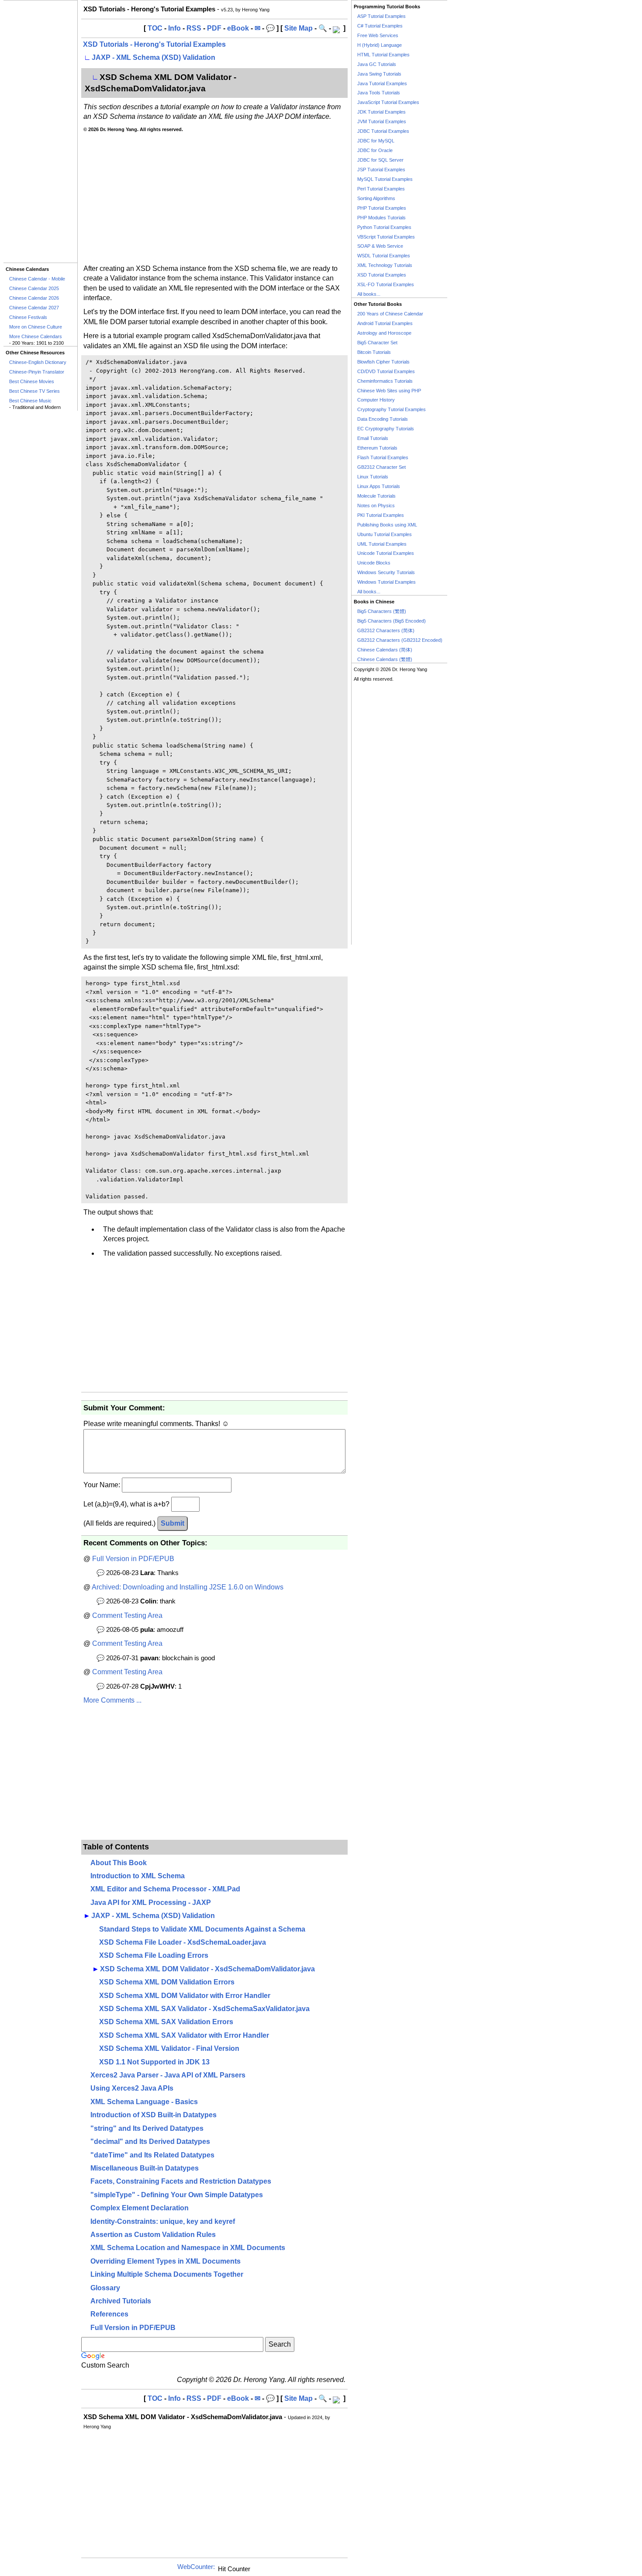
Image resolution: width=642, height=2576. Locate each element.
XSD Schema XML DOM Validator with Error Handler (185, 1996)
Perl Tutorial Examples (381, 189)
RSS (194, 28)
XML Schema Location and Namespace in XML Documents (188, 2248)
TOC (155, 28)
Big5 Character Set (377, 343)
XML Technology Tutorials (385, 265)
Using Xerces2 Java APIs (132, 2088)
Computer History (376, 400)
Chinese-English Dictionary (38, 362)
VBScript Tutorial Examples (386, 237)
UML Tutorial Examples (382, 544)
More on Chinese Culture (36, 327)
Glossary (105, 2288)
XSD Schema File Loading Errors (154, 1955)
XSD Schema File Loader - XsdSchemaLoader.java (183, 1942)
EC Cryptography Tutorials (386, 429)
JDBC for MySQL (376, 141)
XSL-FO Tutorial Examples (386, 284)
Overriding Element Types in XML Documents (166, 2261)
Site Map (299, 28)
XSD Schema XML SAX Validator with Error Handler (184, 2035)
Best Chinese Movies (32, 381)
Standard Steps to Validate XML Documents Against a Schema (202, 1929)
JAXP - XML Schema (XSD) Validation (154, 57)
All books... (369, 294)
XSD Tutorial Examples (382, 275)
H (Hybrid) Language (380, 45)
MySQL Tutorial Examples (385, 179)
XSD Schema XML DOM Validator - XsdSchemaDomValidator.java (207, 1969)
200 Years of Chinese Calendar (390, 314)
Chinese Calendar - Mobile (37, 279)
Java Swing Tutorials (379, 74)
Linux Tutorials (373, 477)
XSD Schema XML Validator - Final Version (169, 2048)
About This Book (119, 1863)
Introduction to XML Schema (138, 1876)
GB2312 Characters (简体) (386, 630)
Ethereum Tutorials (377, 448)
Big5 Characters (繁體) (382, 611)
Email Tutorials (373, 438)
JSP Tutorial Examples (381, 170)
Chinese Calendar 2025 (34, 288)
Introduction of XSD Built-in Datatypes (154, 2115)
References (109, 2314)
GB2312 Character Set (381, 467)
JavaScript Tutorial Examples (388, 102)
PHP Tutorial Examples (382, 208)
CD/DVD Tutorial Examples (386, 371)
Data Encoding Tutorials (383, 419)
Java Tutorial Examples (382, 83)
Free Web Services (378, 35)
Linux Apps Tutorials (379, 486)
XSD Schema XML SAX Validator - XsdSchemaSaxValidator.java (204, 2009)
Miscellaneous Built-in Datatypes (145, 2168)
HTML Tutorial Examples (383, 55)
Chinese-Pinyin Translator (37, 372)
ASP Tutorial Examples (381, 16)
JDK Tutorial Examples (381, 112)
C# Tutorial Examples (380, 26)
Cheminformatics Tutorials (385, 381)
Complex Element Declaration (140, 2208)
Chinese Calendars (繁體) (385, 659)
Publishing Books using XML (387, 525)
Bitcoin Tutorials (374, 352)
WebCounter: (196, 2567)
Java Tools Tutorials (379, 93)
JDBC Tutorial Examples (383, 131)
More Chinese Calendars (36, 336)
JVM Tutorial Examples (382, 121)
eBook (238, 28)
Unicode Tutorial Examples (386, 553)
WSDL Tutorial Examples (384, 256)
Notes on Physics (376, 506)
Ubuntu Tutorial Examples (385, 534)
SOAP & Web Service (380, 246)
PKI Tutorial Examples (381, 515)
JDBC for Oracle (375, 150)
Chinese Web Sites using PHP (389, 391)
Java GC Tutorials (377, 64)
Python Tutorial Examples (384, 227)
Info (174, 28)
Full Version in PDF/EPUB (133, 1559)
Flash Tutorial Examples (383, 457)
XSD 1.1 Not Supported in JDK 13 (154, 2062)
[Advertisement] (40, 132)
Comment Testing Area (127, 1615)
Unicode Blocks (374, 563)
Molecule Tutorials (376, 496)
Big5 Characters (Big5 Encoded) (392, 621)
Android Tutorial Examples (385, 323)
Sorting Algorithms (376, 198)
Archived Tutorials (121, 2301)
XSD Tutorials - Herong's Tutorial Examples (154, 44)
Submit (173, 1523)
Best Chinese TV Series (35, 391)
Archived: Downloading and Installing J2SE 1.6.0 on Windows (188, 1587)
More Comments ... (112, 1700)
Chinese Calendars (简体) (385, 650)
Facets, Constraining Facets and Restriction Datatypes (181, 2181)
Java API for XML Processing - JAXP (151, 1903)
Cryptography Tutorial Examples (392, 409)
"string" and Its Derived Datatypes (147, 2128)
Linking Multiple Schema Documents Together (167, 2274)
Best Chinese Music (30, 401)
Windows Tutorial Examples (387, 582)
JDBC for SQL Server (380, 160)
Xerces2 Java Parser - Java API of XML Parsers (168, 2075)
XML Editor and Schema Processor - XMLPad (165, 1889)
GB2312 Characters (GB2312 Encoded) (400, 640)
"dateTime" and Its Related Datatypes (152, 2155)
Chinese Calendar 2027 (34, 308)
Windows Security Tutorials (386, 572)
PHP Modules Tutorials (381, 218)
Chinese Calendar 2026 (34, 298)
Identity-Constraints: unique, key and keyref (163, 2221)
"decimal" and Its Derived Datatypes (150, 2141)
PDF (214, 28)
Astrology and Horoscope (384, 333)
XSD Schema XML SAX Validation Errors (166, 2022)
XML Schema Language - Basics (144, 2102)
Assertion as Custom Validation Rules (153, 2235)
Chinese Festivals (28, 317)
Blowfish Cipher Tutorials (383, 362)
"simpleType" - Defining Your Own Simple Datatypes (177, 2195)
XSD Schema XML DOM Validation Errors (167, 1982)
